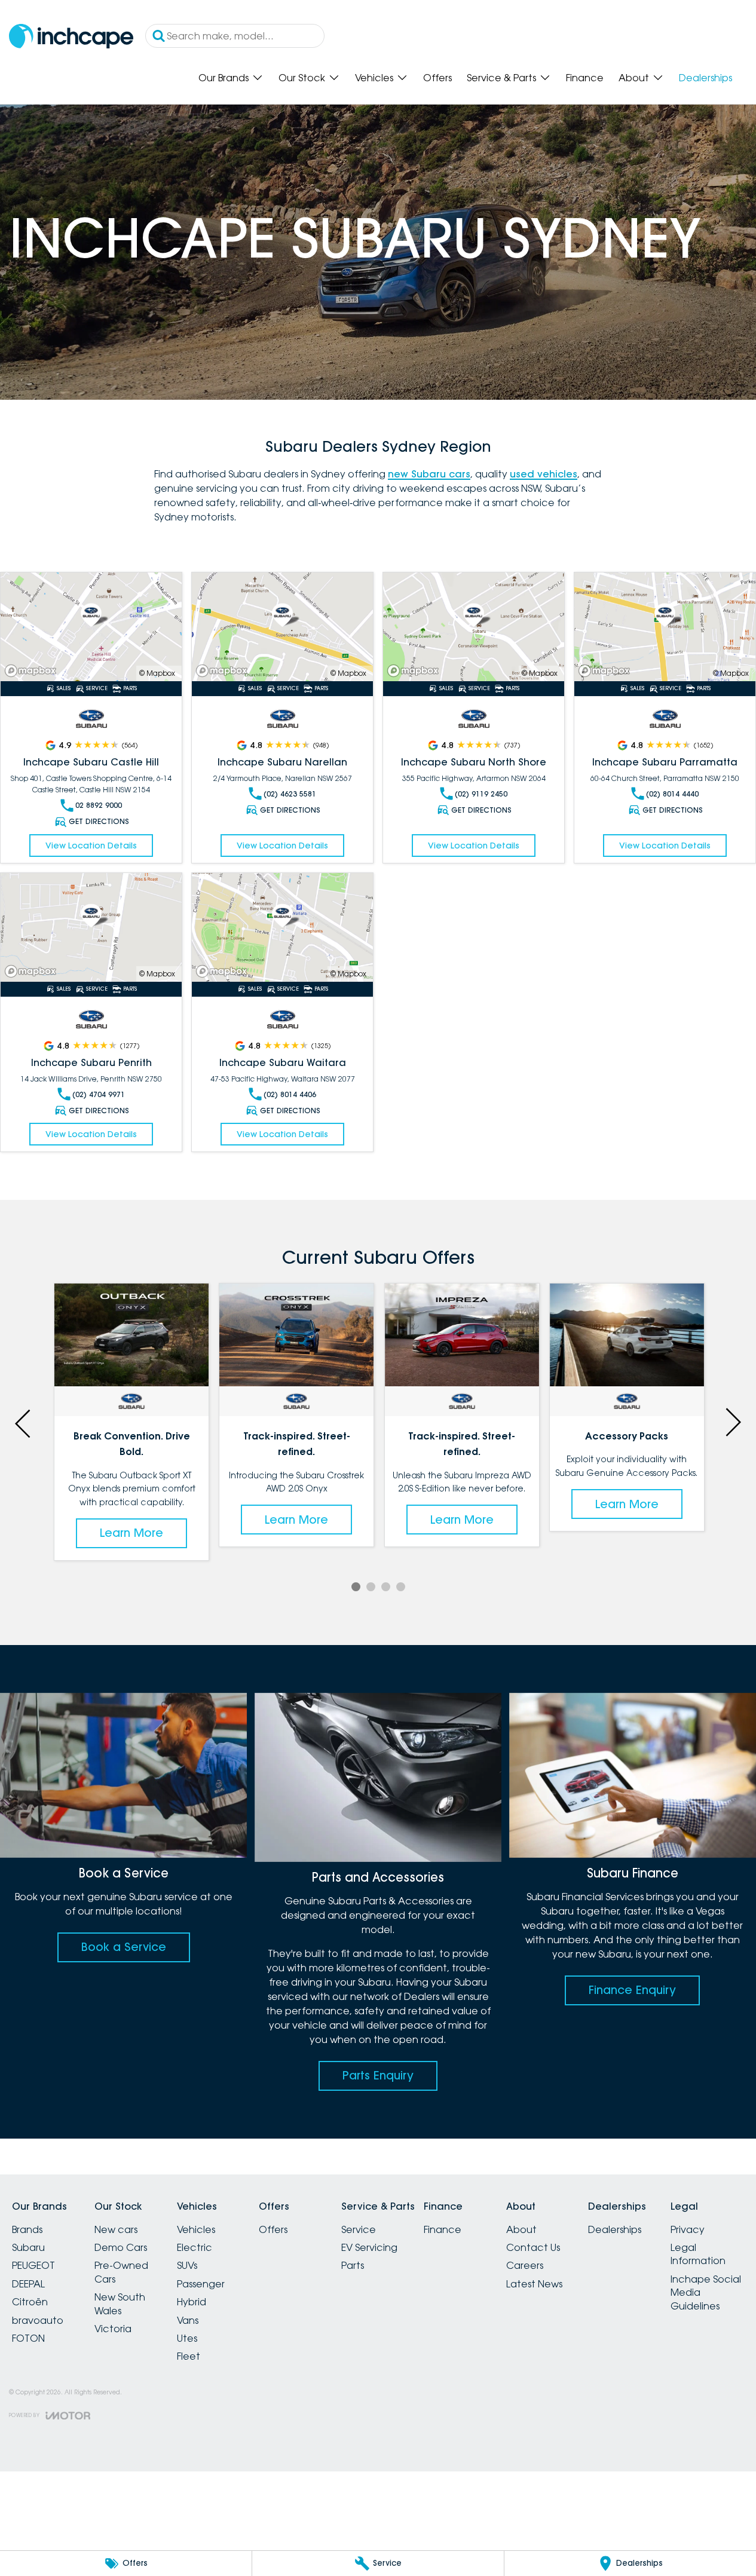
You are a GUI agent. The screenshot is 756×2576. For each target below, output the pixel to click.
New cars (116, 2229)
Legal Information (698, 2254)
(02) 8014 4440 (672, 794)
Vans (188, 2320)
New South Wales (120, 2304)
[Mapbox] (33, 671)
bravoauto (38, 2320)
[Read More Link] (91, 627)
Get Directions (99, 821)
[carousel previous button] (24, 1422)
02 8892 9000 (99, 805)
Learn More (131, 1480)
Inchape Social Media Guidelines (706, 2292)
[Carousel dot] (356, 1587)
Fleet (189, 2356)
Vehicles (374, 78)
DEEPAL (28, 2284)
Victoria (113, 2329)
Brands (27, 2229)
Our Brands (224, 78)
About (634, 78)
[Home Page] (71, 36)
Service (359, 2229)
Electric (195, 2247)
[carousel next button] (732, 1422)
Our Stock (302, 78)
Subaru (28, 2247)
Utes (187, 2338)
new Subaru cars (429, 474)
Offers (437, 78)
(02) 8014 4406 (290, 1094)
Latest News (534, 2284)
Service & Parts (501, 78)
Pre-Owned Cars (121, 2272)
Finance (585, 78)
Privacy (688, 2229)
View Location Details (91, 846)
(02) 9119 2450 (481, 794)
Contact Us (533, 2247)
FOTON (28, 2338)
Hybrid (192, 2302)
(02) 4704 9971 (99, 1094)
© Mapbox (157, 673)
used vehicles (544, 474)
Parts (353, 2265)
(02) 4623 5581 (290, 794)
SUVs (187, 2265)
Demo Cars (121, 2247)
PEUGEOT (33, 2265)
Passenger (201, 2284)
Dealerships (706, 78)
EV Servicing (369, 2247)
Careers (525, 2265)
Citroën (30, 2302)
